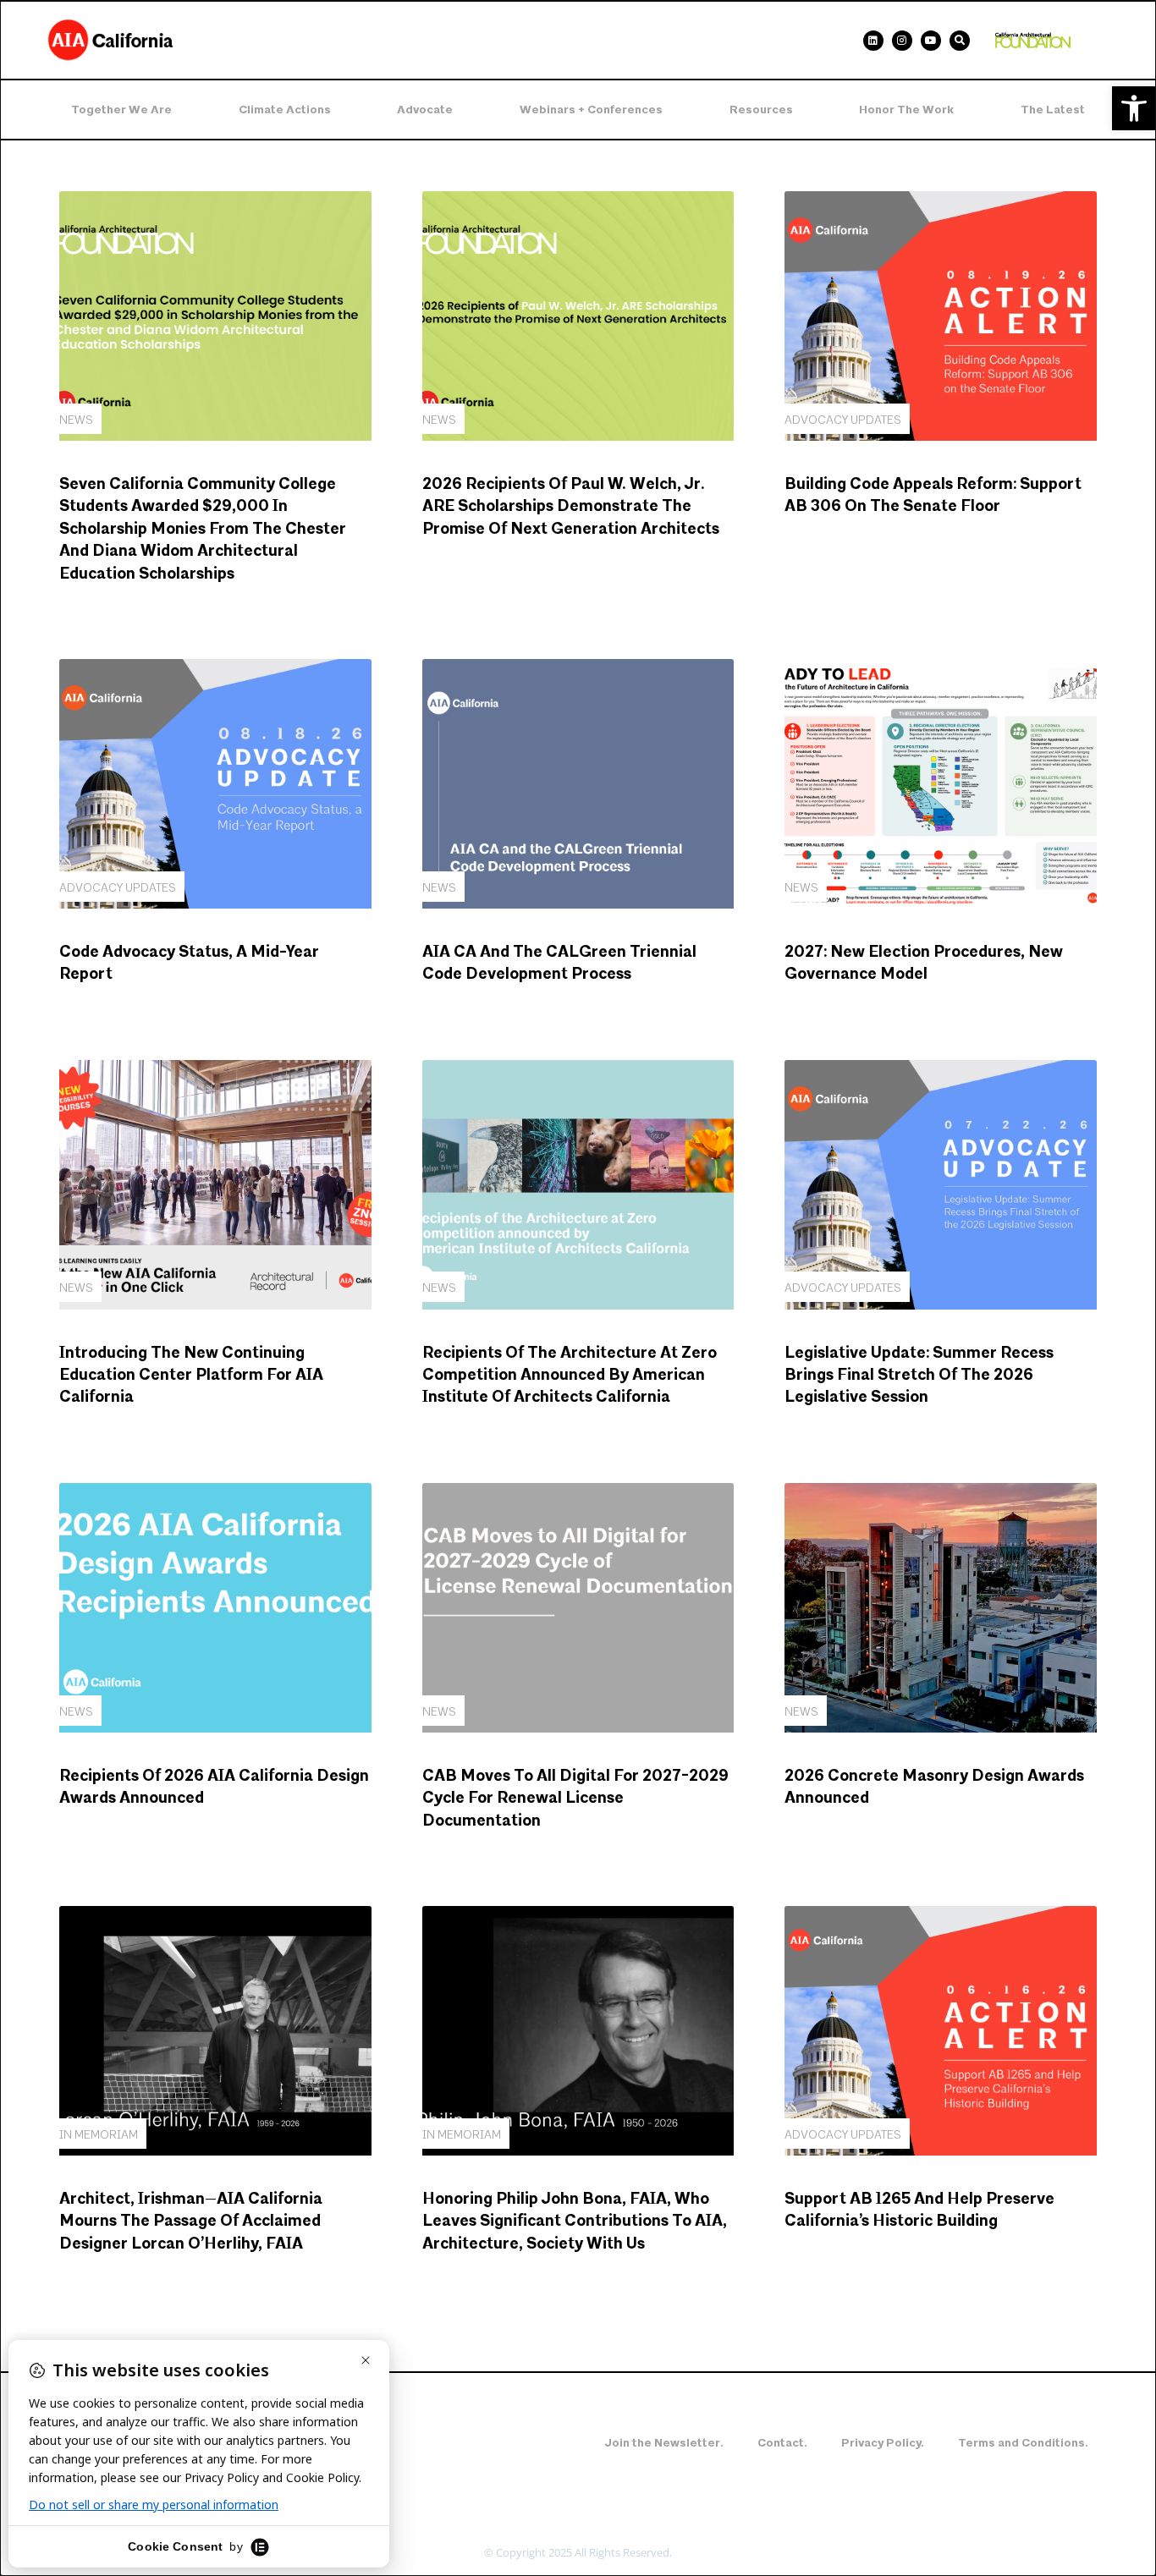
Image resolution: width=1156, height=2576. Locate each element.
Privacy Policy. (883, 2443)
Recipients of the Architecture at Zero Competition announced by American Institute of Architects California (570, 1376)
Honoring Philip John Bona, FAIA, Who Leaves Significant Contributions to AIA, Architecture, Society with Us (575, 2222)
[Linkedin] (873, 41)
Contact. (782, 2443)
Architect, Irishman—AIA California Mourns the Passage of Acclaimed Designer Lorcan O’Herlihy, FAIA (191, 2222)
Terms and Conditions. (1023, 2443)
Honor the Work (906, 110)
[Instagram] (902, 41)
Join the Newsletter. (664, 2443)
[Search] (960, 41)
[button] (1134, 108)
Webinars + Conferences (591, 110)
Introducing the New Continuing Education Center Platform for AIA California (191, 1376)
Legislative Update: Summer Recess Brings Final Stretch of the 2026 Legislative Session (919, 1376)
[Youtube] (931, 41)
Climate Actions (285, 110)
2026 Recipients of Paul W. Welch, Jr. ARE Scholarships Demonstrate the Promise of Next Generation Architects (571, 507)
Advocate (425, 110)
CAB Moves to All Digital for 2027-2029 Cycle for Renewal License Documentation (575, 1799)
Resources (761, 110)
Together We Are (121, 110)
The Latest (1053, 110)
